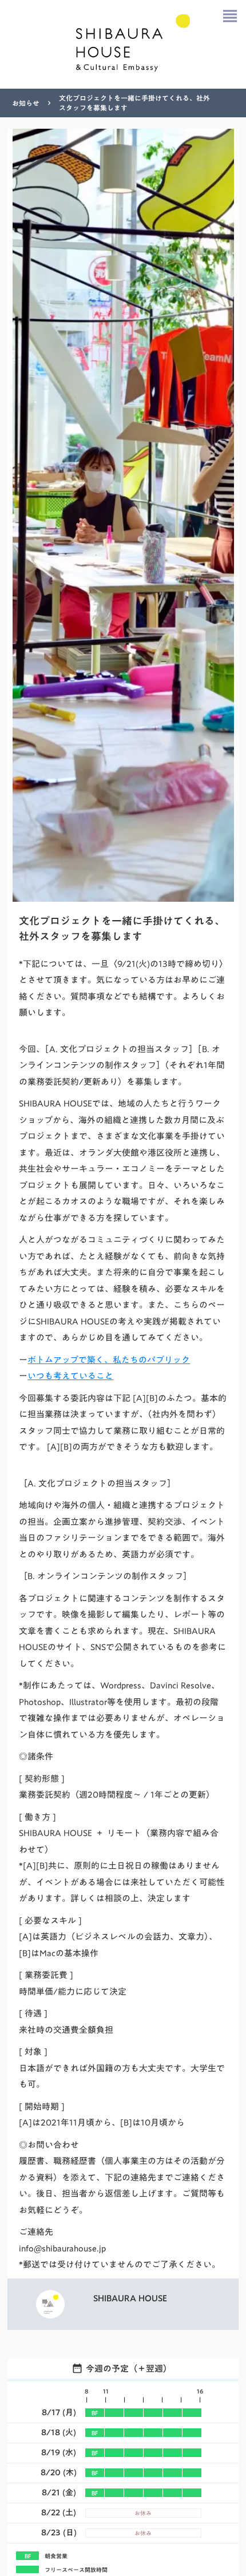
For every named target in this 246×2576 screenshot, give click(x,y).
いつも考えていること (70, 1376)
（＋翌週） (150, 2368)
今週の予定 (107, 2368)
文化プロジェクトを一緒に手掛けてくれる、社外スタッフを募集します (134, 103)
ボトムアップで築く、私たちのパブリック (109, 1360)
